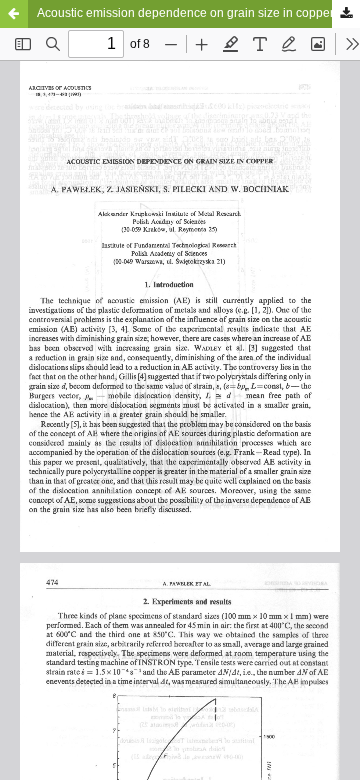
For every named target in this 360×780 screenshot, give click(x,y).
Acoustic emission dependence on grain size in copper (185, 13)
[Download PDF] (346, 14)
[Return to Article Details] (14, 14)
